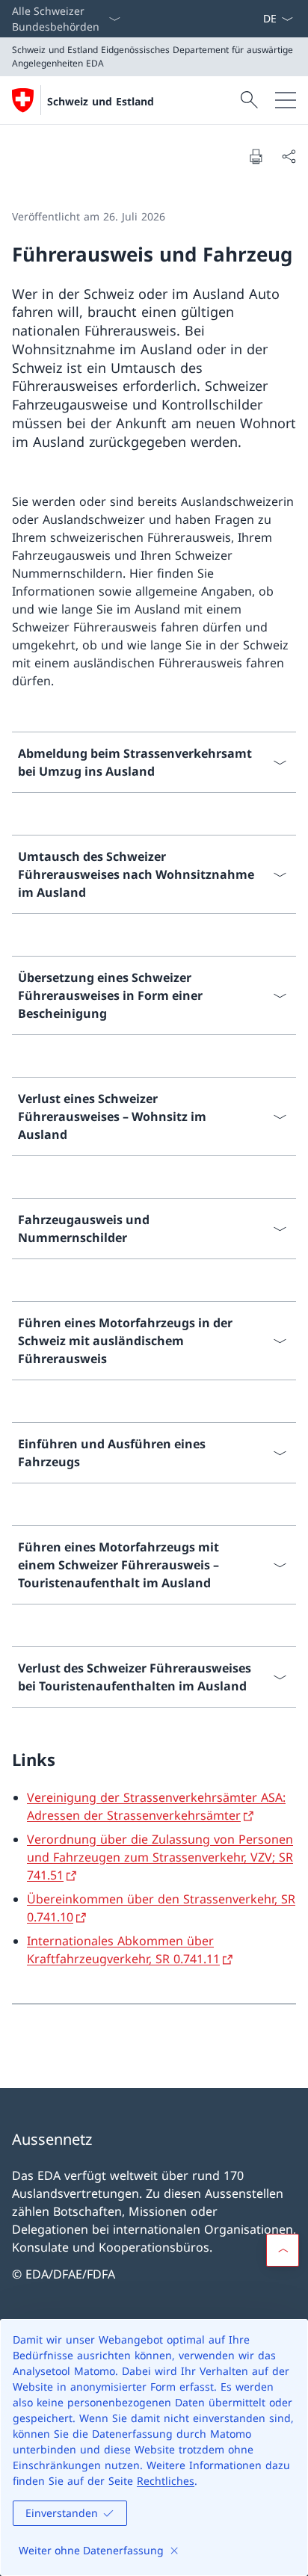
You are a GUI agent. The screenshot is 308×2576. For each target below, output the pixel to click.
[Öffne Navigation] (286, 100)
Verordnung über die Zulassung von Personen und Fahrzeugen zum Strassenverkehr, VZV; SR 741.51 (160, 1857)
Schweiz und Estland (101, 101)
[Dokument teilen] (289, 156)
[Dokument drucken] (256, 156)
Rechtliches (166, 2481)
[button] (283, 2250)
